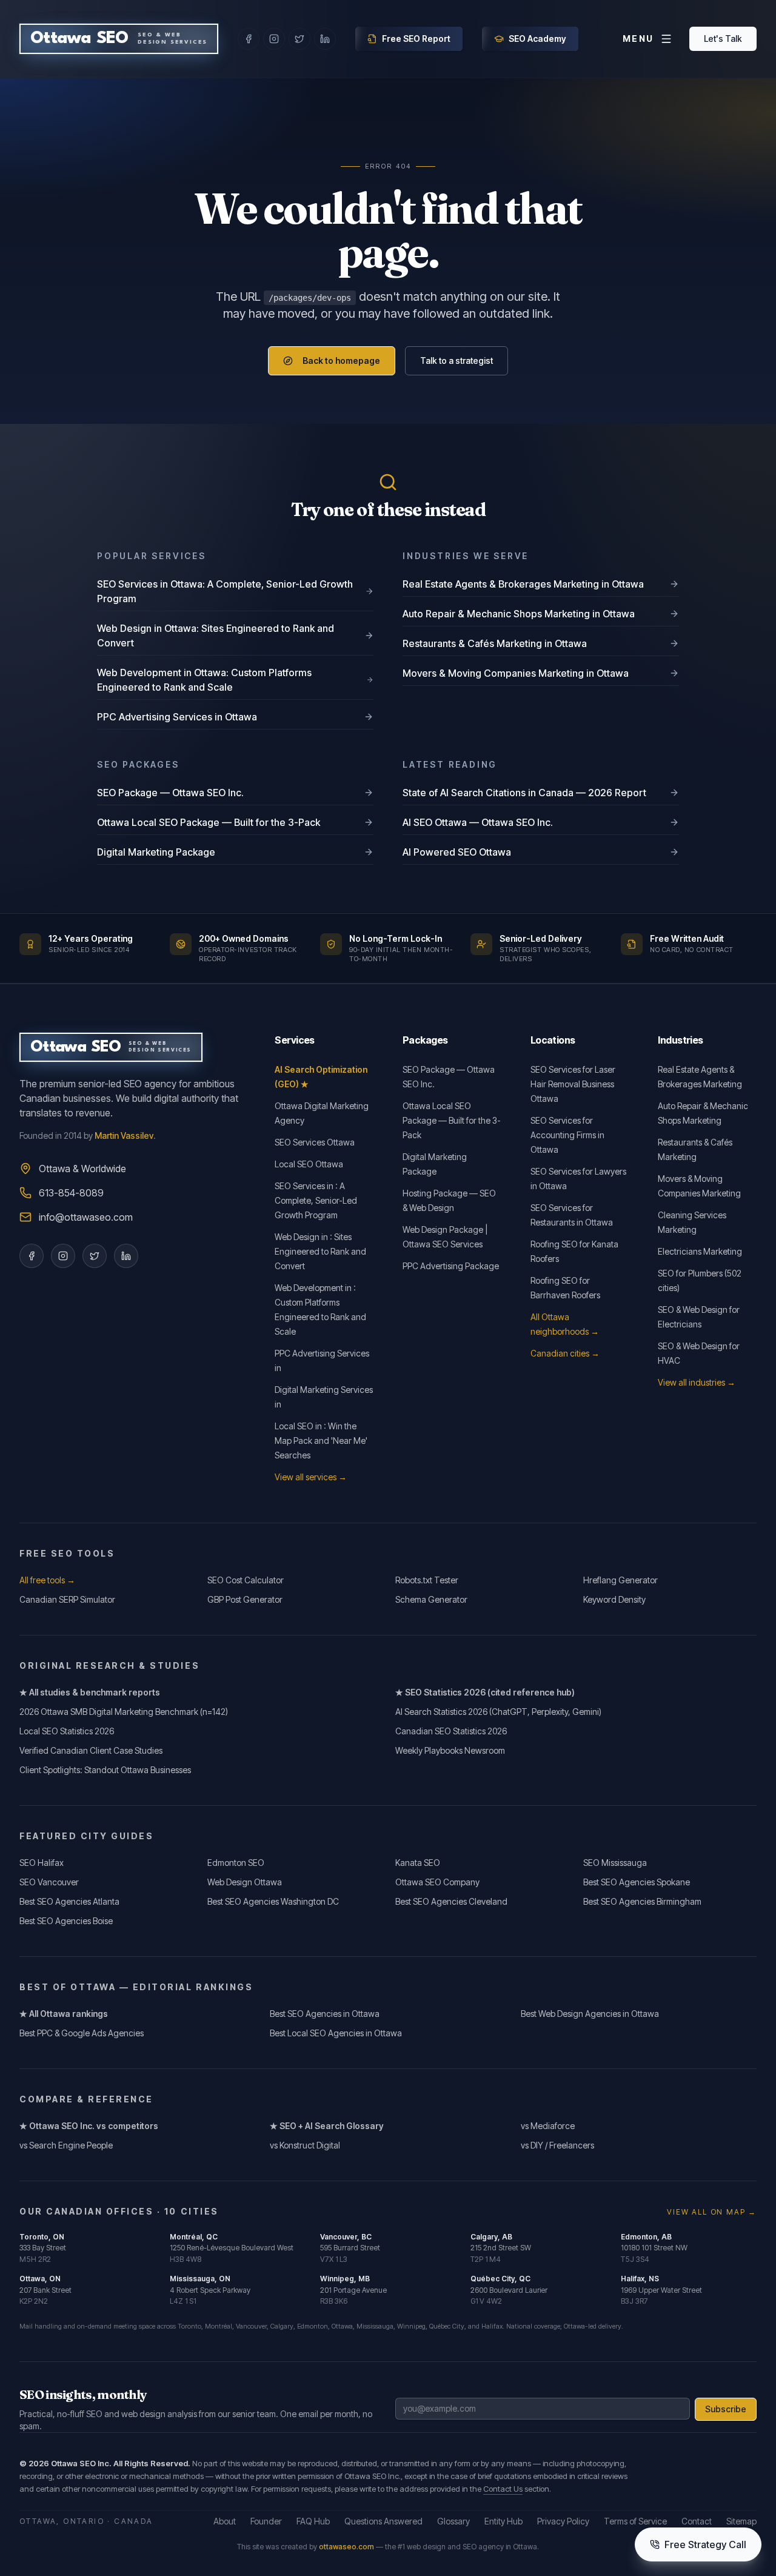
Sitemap (741, 2521)
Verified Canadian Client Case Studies (91, 1750)
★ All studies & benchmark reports (90, 1692)
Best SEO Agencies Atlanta (69, 1901)
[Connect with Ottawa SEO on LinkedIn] (126, 1256)
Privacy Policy (563, 2521)
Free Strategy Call (705, 2544)
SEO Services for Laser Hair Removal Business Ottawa (573, 1084)
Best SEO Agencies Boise (66, 1921)
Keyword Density (614, 1599)
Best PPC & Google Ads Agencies (82, 2033)
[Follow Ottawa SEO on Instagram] (63, 1256)
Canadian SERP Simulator (67, 1599)
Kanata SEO (418, 1863)
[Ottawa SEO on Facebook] (249, 39)
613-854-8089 (71, 1193)
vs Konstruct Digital (305, 2145)
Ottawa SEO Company (437, 1882)
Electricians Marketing (700, 1251)
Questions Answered (383, 2521)
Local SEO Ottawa (309, 1164)
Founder (266, 2521)
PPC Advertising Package (451, 1266)
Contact (697, 2521)
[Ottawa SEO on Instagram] (274, 39)
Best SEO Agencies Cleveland (451, 1901)
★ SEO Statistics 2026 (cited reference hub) (485, 1692)
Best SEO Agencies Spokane (637, 1882)
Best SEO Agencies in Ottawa (325, 2014)
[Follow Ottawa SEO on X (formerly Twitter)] (95, 1256)
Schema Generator (431, 1599)
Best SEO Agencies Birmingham (642, 1901)
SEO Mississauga (615, 1863)
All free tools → (47, 1580)
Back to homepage (341, 361)
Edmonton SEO (236, 1863)
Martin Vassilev (124, 1135)
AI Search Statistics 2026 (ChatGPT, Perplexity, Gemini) (498, 1712)
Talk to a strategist (457, 361)
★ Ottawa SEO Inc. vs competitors (89, 2126)
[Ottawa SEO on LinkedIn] (325, 39)
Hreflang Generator (620, 1580)
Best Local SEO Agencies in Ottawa (336, 2033)
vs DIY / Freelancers (557, 2145)
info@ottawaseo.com (86, 1217)
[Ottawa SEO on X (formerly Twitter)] (299, 39)
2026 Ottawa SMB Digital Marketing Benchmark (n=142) (124, 1712)
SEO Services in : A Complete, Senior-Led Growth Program (316, 1200)
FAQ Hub (313, 2521)
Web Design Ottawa (245, 1882)
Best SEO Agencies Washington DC (273, 1901)
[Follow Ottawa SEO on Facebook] (32, 1256)
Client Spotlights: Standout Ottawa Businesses (105, 1770)
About (225, 2521)
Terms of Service (635, 2521)
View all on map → (712, 2212)
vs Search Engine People (66, 2145)
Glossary (453, 2521)
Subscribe (726, 2409)
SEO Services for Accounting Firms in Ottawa (567, 1135)
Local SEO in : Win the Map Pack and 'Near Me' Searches (321, 1441)
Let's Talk (723, 39)
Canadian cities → (565, 1353)
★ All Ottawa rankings (64, 2014)
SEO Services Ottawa (315, 1142)
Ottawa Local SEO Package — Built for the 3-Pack (452, 1120)
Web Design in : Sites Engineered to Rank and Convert (320, 1251)
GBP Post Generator (245, 1599)
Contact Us (503, 2489)
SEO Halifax (42, 1863)
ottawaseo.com (346, 2547)
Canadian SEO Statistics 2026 (451, 1731)
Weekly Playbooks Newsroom (450, 1750)
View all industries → (697, 1382)
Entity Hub (503, 2521)
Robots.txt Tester (427, 1580)
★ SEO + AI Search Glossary (327, 2126)
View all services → (311, 1477)
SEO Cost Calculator (246, 1580)
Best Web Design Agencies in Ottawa (590, 2014)
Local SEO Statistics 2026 (67, 1731)
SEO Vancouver (49, 1882)
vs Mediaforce (548, 2126)
